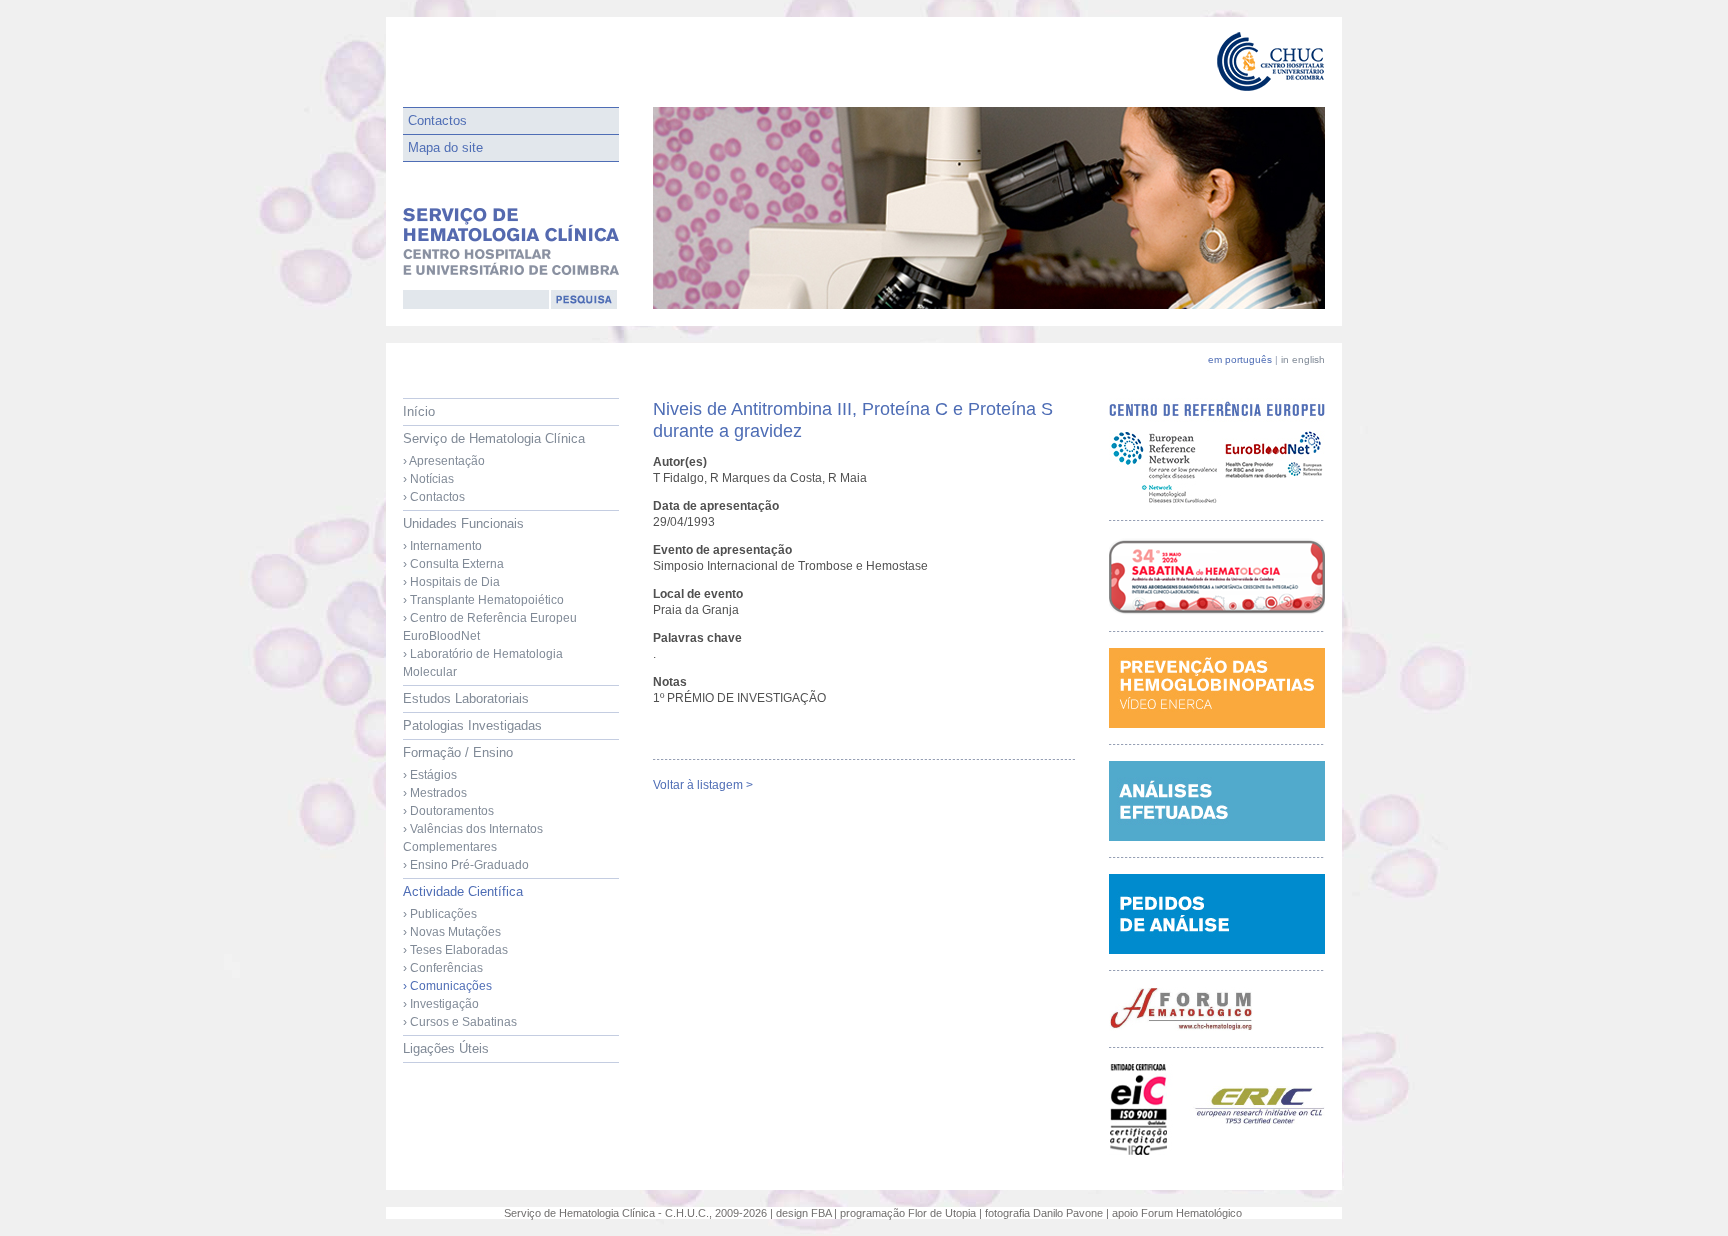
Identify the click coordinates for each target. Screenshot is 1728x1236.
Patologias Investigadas (472, 725)
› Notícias (428, 479)
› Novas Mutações (452, 932)
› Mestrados (435, 793)
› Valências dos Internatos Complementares (473, 838)
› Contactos (434, 497)
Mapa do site (445, 147)
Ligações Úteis (446, 1048)
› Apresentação (444, 461)
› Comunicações (447, 986)
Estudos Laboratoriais (466, 698)
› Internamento (442, 546)
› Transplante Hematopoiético (483, 600)
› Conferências (443, 968)
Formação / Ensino (473, 808)
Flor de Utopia (942, 1213)
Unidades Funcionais (490, 597)
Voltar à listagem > (703, 785)
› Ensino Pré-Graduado (466, 865)
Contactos (437, 120)
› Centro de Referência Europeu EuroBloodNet (490, 627)
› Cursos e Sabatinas (460, 1022)
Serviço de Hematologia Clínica (494, 467)
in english (1303, 359)
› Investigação (441, 1004)
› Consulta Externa (453, 564)
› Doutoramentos (448, 811)
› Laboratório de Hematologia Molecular (483, 663)
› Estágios (430, 775)
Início (419, 411)
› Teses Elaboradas (455, 950)
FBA (821, 1213)
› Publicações (440, 914)
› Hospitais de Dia (451, 582)
